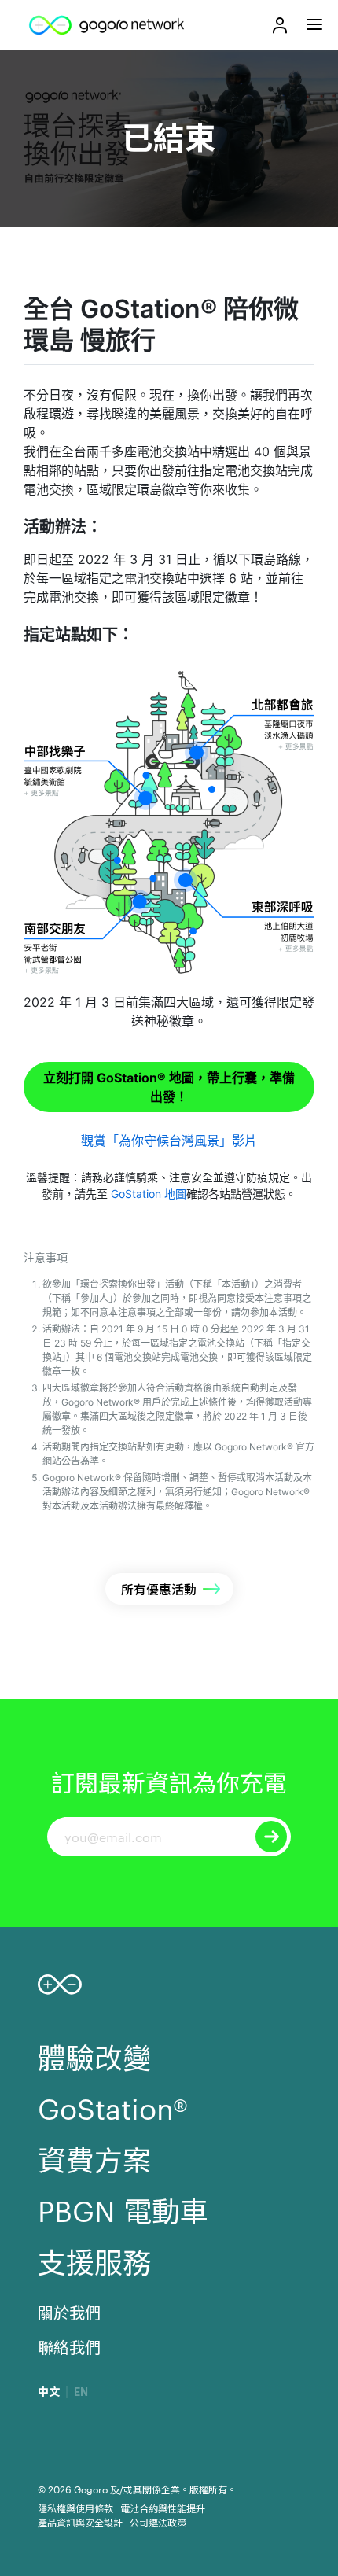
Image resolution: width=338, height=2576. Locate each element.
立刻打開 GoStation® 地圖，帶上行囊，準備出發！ (169, 1087)
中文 (49, 2392)
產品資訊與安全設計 (80, 2522)
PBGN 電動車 (123, 2209)
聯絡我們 (69, 2346)
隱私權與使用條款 (75, 2508)
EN (81, 2392)
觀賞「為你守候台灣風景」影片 (169, 1141)
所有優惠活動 (159, 1589)
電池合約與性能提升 (163, 2508)
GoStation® (113, 2107)
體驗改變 (94, 2056)
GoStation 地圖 (149, 1194)
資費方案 (94, 2158)
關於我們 (69, 2312)
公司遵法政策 (158, 2522)
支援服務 (94, 2261)
